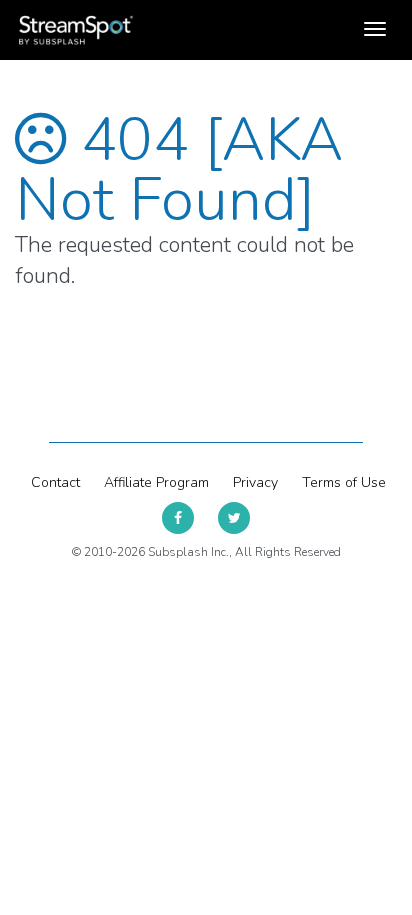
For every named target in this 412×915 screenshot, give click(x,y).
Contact (55, 482)
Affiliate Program (156, 482)
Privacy (255, 482)
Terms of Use (344, 482)
